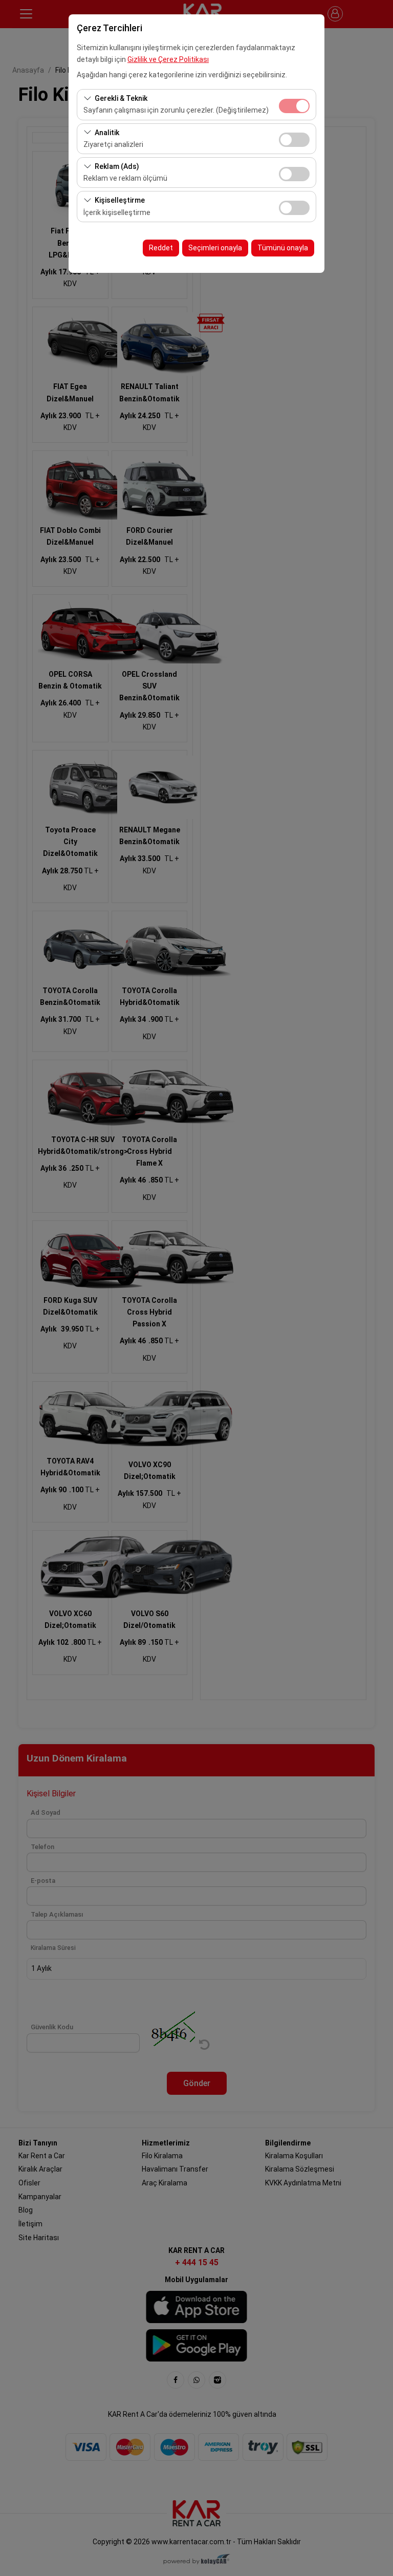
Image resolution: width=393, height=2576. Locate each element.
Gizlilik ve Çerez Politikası (168, 59)
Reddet (161, 248)
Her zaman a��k (294, 106)
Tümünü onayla (283, 248)
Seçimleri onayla (215, 248)
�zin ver (294, 140)
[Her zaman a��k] (294, 105)
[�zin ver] (294, 138)
